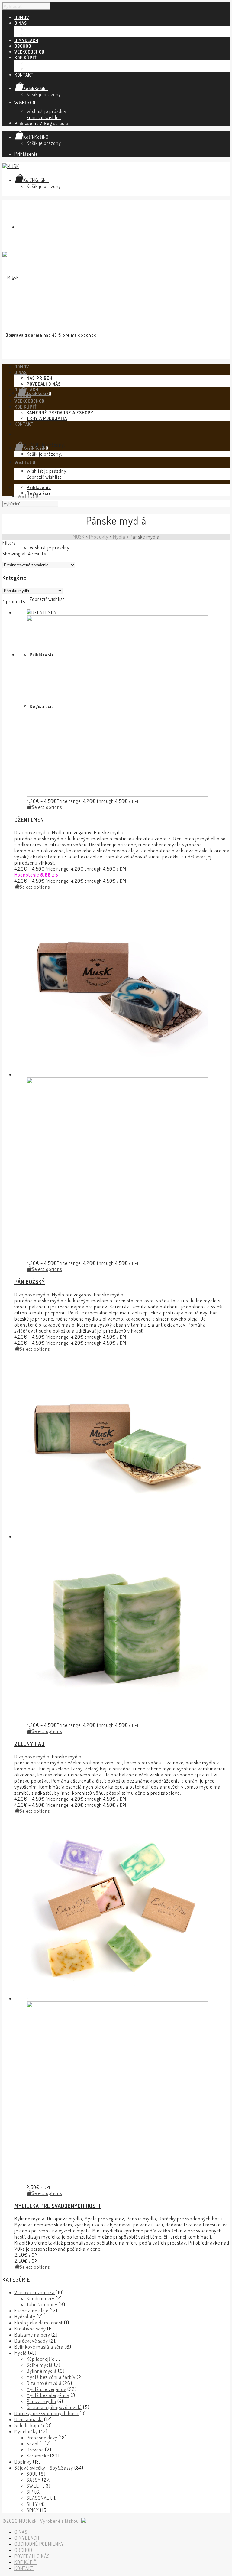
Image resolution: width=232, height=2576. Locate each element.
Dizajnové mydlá (32, 832)
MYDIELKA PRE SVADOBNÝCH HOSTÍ (58, 2206)
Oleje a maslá (29, 2419)
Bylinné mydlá (30, 2219)
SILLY (32, 2504)
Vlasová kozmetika (35, 2292)
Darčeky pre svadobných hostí (191, 2219)
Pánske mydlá (109, 832)
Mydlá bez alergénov (48, 2395)
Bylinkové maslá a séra (39, 2347)
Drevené (35, 2450)
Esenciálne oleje (31, 2311)
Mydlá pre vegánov (72, 832)
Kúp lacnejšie (40, 2359)
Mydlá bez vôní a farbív (51, 2377)
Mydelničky (26, 2431)
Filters (9, 543)
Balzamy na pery (32, 2335)
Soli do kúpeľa (29, 2425)
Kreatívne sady (30, 2329)
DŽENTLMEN (29, 820)
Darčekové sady (31, 2341)
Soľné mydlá (40, 2365)
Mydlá (21, 2353)
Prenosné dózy (42, 2438)
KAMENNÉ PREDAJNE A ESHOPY (60, 63)
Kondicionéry (40, 2298)
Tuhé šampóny (42, 2304)
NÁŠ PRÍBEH (39, 29)
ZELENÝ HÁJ (30, 1744)
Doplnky (23, 2462)
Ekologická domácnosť (39, 2323)
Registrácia (39, 493)
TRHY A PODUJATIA (47, 69)
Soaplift (35, 2444)
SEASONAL (38, 2498)
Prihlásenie (26, 154)
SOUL (32, 2474)
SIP (30, 2492)
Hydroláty (25, 2317)
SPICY (33, 2510)
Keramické (38, 2456)
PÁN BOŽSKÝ (30, 1282)
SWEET (34, 2486)
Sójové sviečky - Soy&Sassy (44, 2468)
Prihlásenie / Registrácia (41, 123)
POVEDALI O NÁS (44, 35)
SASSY (34, 2480)
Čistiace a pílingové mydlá (54, 2407)
